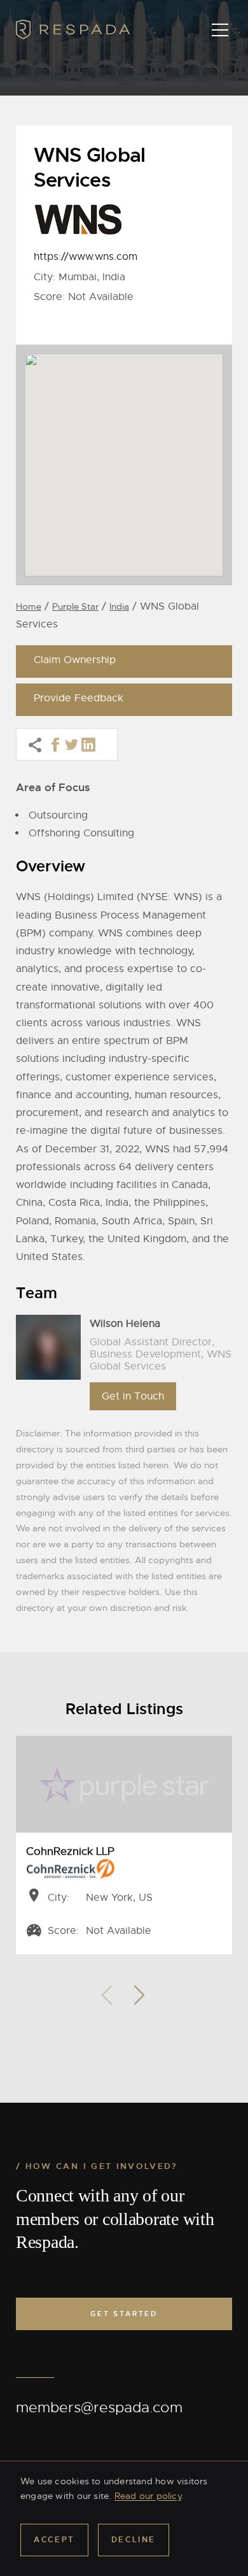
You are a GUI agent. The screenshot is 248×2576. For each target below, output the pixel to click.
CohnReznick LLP (70, 1851)
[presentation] (107, 1992)
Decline (134, 2540)
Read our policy (148, 2496)
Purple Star (75, 606)
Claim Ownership (75, 660)
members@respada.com (99, 2408)
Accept (54, 2540)
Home (29, 606)
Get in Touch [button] (133, 1396)
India (119, 606)
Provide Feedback (79, 698)
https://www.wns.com (86, 257)
